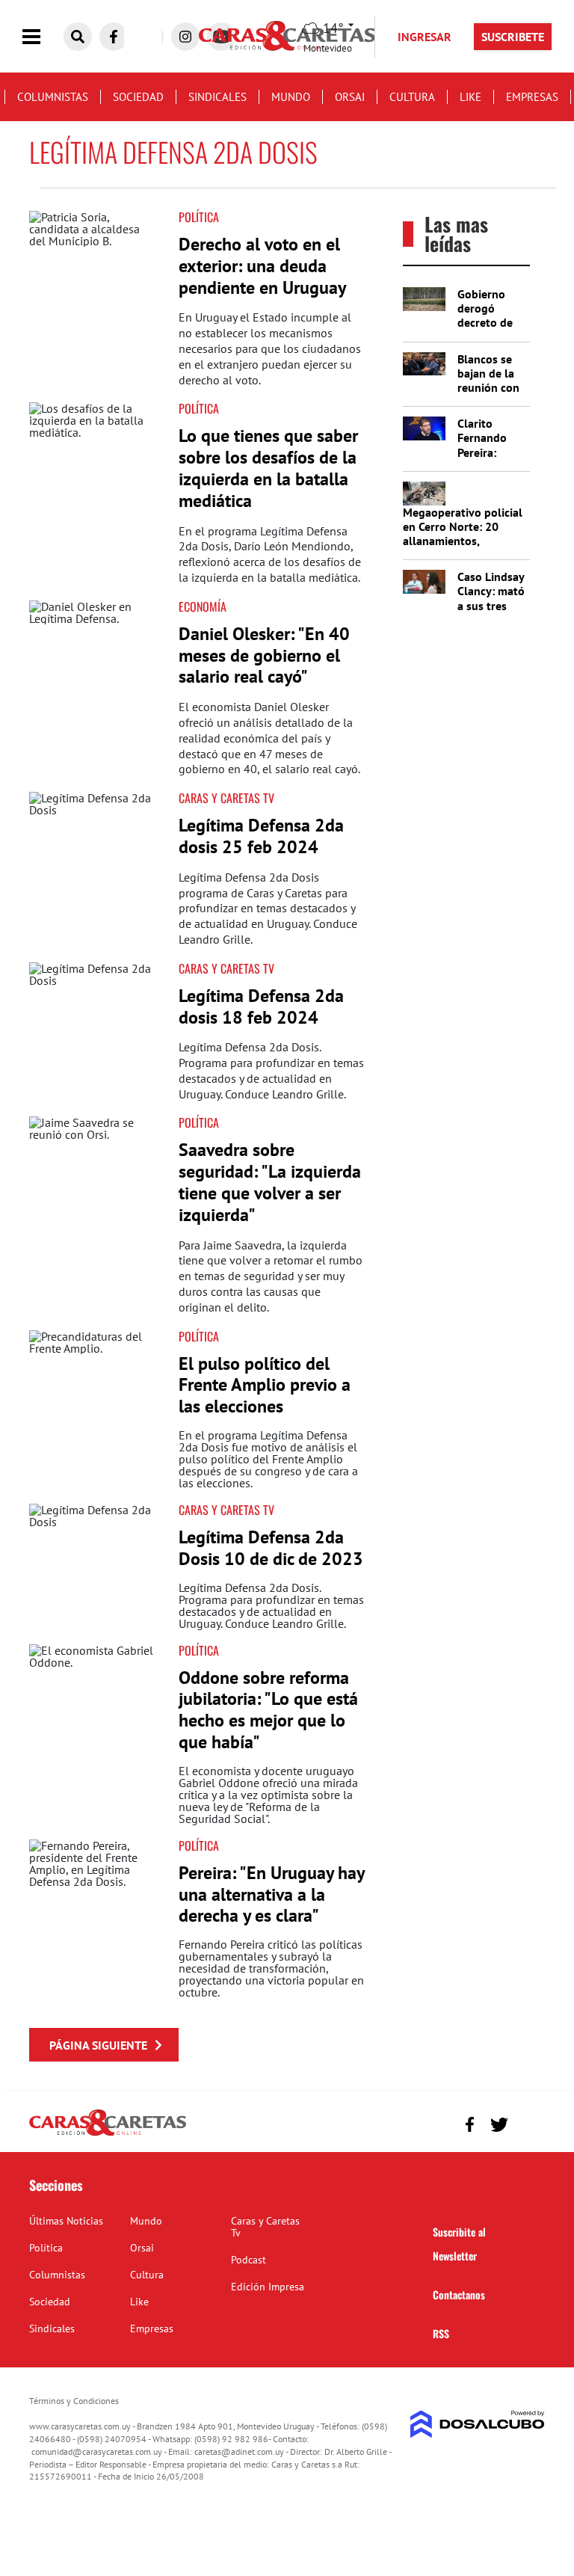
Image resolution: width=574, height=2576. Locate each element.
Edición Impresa (268, 2287)
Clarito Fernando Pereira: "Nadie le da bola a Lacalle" (489, 459)
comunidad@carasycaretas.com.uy (97, 2451)
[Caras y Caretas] (108, 2135)
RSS (441, 2333)
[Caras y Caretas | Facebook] (114, 37)
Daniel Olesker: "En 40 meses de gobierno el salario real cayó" (264, 655)
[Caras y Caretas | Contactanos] (528, 2122)
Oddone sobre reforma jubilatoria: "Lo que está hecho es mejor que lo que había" (268, 1710)
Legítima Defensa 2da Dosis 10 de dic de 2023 (271, 1548)
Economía (203, 606)
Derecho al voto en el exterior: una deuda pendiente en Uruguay (262, 266)
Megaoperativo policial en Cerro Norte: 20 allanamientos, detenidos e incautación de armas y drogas (465, 541)
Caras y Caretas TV (226, 798)
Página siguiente (98, 2045)
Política (199, 217)
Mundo (291, 97)
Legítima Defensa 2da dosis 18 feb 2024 (261, 1006)
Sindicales (217, 97)
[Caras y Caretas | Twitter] (499, 2125)
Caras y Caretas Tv (265, 2227)
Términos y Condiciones (74, 2401)
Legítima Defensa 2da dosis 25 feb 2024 (261, 836)
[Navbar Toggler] (43, 37)
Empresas (532, 97)
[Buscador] (78, 37)
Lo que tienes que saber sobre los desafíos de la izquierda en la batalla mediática (268, 468)
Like (470, 97)
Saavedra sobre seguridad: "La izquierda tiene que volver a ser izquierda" (270, 1182)
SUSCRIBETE (513, 37)
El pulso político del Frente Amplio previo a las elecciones (265, 1385)
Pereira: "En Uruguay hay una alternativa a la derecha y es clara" (271, 1894)
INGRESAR (425, 37)
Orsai (350, 97)
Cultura (412, 97)
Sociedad (138, 97)
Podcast (249, 2260)
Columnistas (53, 97)
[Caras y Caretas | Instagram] (185, 37)
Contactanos (459, 2294)
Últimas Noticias (66, 2221)
